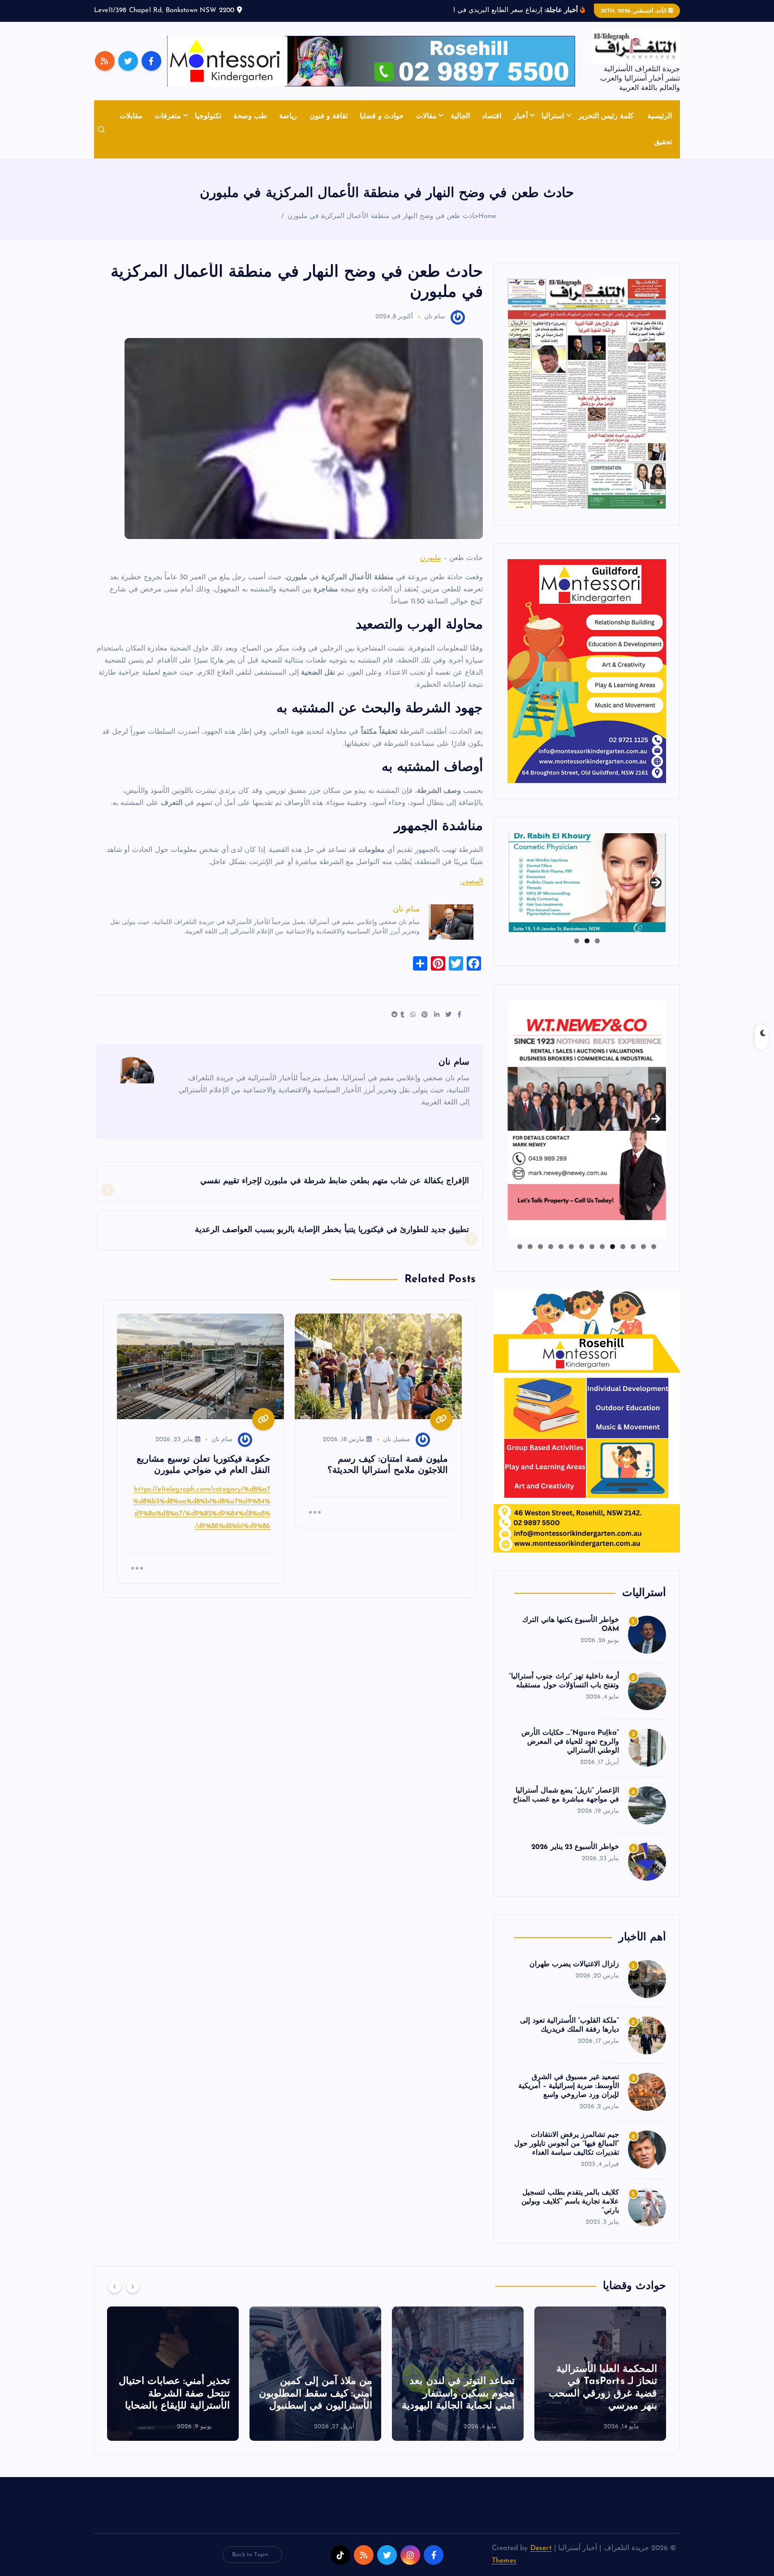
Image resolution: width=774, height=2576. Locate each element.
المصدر (472, 881)
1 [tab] (597, 941)
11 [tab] (550, 1247)
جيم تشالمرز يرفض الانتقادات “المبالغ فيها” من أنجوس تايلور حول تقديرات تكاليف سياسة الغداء (567, 2144)
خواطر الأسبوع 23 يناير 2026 (575, 1847)
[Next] (133, 2286)
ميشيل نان (397, 1440)
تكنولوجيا (208, 116)
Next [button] (656, 881)
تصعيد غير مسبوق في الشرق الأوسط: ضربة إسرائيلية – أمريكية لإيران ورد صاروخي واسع (569, 2086)
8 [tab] (582, 1247)
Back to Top (248, 2555)
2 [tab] (587, 941)
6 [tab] (602, 1247)
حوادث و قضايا (382, 116)
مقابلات (131, 116)
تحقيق (663, 142)
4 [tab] (623, 1247)
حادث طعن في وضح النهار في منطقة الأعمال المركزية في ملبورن (383, 216)
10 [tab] (561, 1247)
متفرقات (168, 116)
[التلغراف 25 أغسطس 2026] (587, 394)
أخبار (520, 116)
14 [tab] (520, 1247)
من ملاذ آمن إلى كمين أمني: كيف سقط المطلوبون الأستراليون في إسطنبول (458, 2394)
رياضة (288, 116)
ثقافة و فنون (329, 116)
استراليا (553, 116)
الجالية (460, 116)
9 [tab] (571, 1247)
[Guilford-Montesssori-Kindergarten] (587, 671)
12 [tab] (540, 1247)
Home (488, 216)
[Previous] (115, 2286)
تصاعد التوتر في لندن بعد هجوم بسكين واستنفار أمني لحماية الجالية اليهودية (601, 2394)
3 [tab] (577, 941)
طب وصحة (250, 116)
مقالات (426, 116)
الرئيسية (660, 116)
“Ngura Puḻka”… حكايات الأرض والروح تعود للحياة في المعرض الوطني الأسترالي (570, 1742)
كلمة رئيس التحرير (606, 116)
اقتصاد (492, 116)
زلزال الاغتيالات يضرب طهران (574, 1964)
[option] (600, 2374)
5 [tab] (613, 1247)
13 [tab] (530, 1247)
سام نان (435, 317)
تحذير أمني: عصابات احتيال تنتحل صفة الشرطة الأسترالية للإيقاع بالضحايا (317, 2394)
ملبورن (431, 558)
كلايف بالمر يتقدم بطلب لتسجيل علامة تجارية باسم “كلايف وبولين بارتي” (570, 2202)
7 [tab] (592, 1247)
